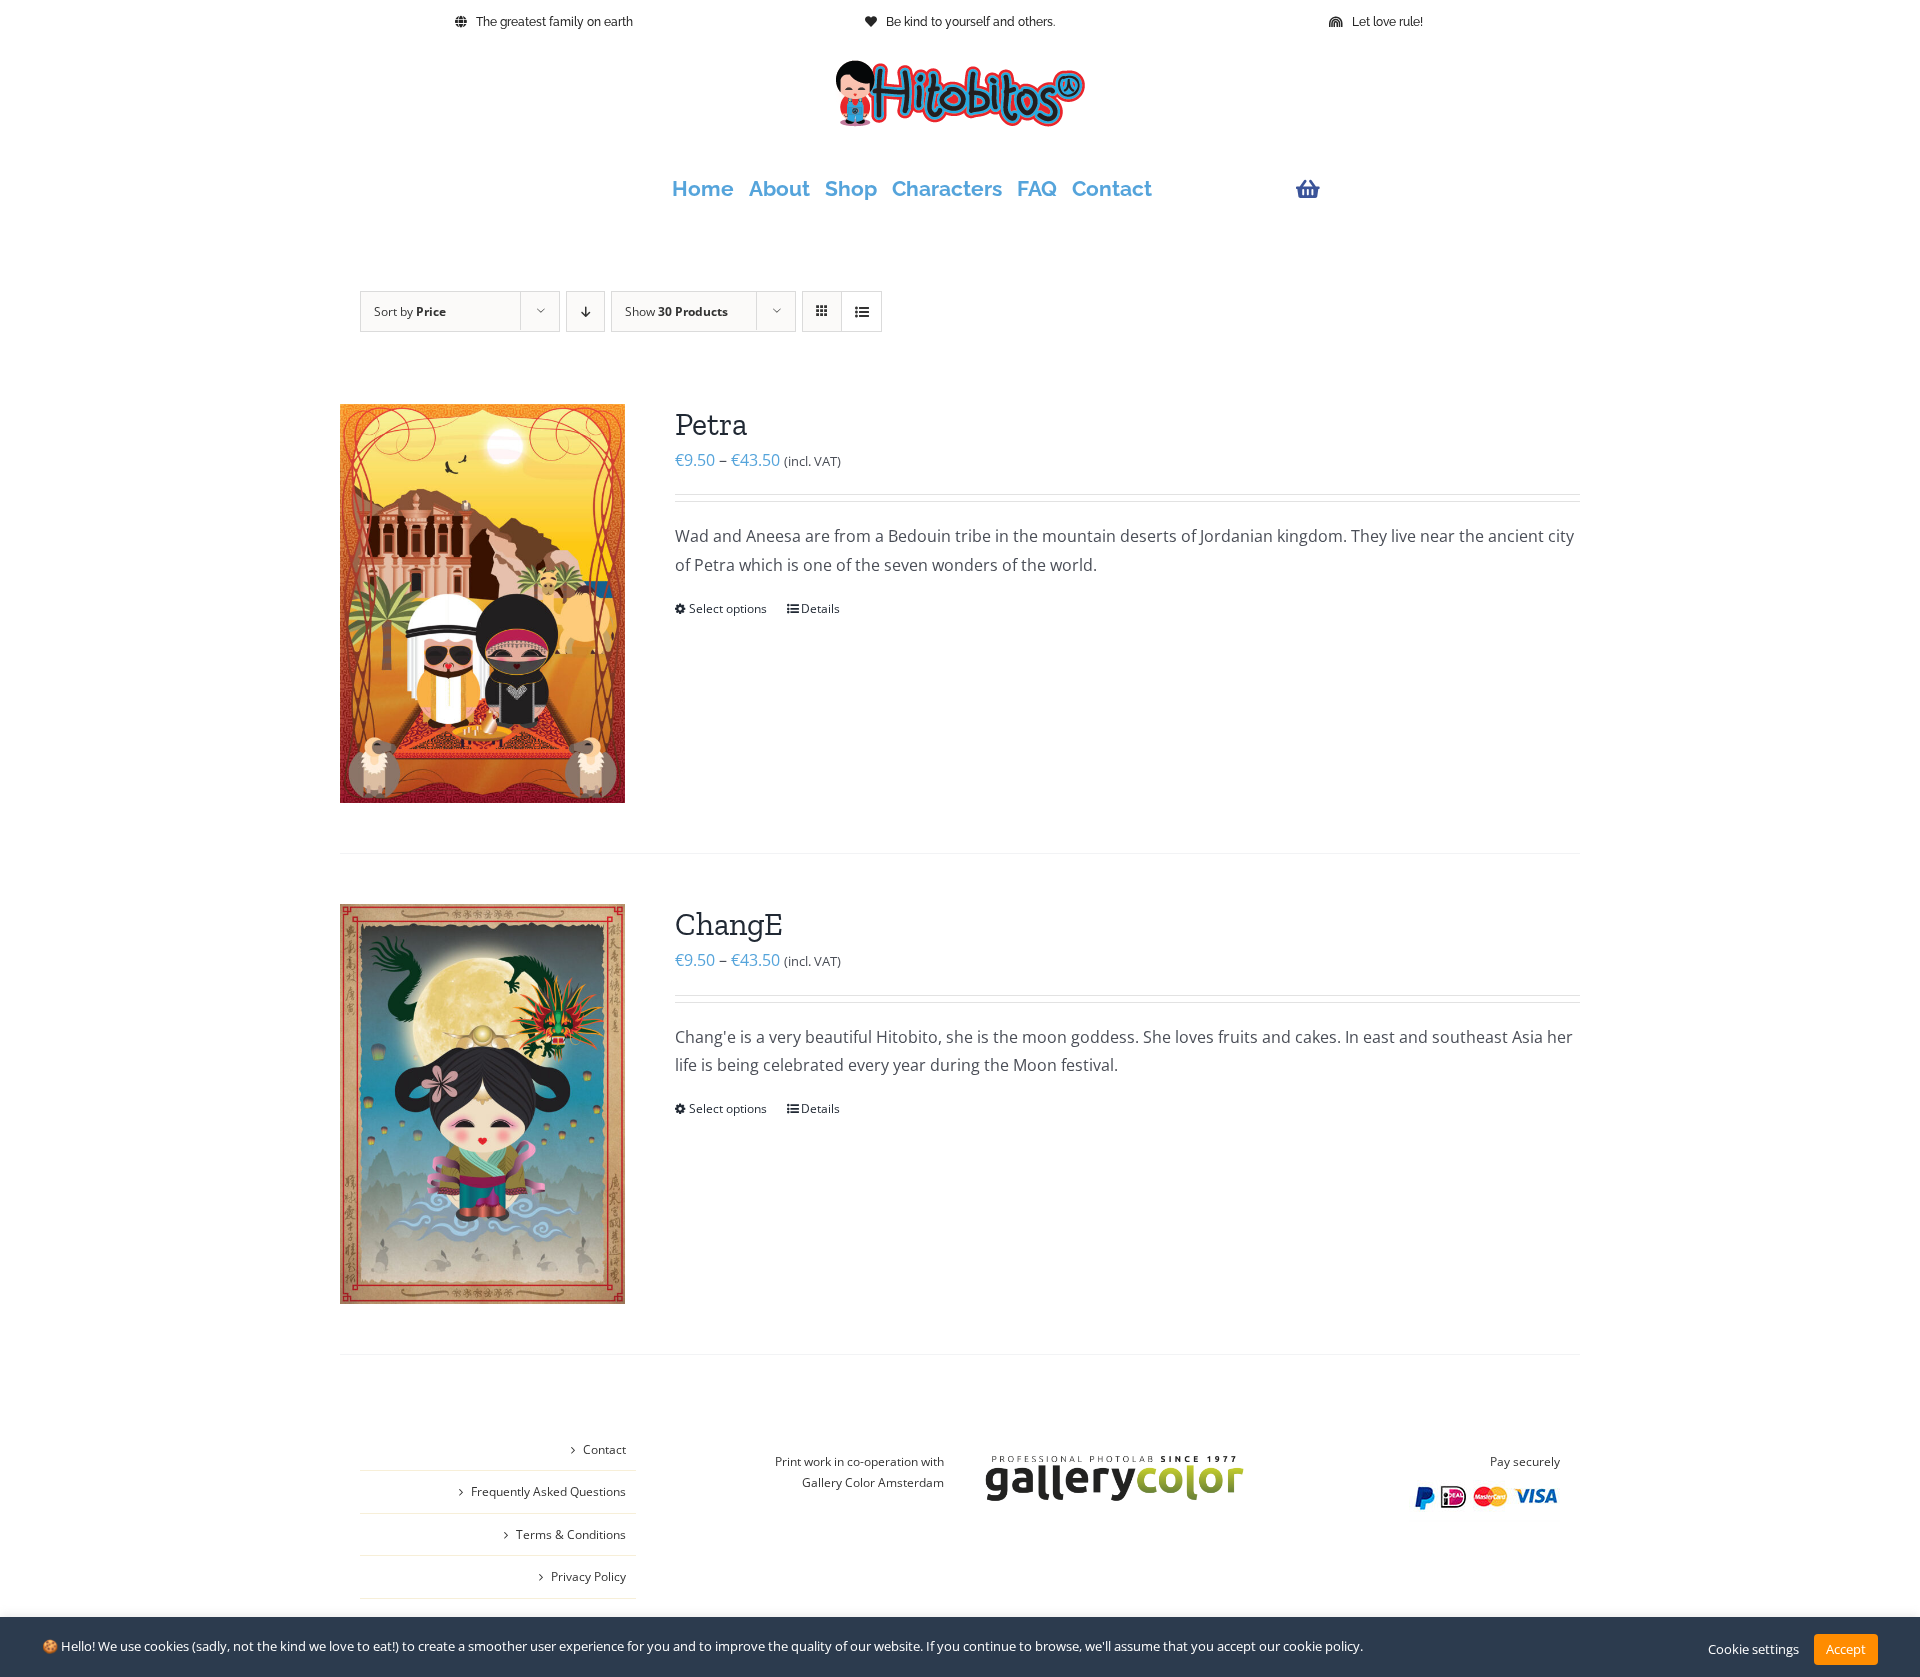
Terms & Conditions (571, 1534)
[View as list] (861, 311)
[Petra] (482, 603)
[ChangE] (482, 1103)
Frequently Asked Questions (548, 1491)
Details (820, 608)
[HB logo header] (960, 68)
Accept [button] (1846, 1649)
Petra (711, 424)
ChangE (729, 924)
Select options (728, 608)
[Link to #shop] (1423, 189)
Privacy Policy (588, 1576)
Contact (604, 1449)
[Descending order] (585, 311)
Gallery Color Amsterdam (873, 1482)
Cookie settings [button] (1753, 1649)
